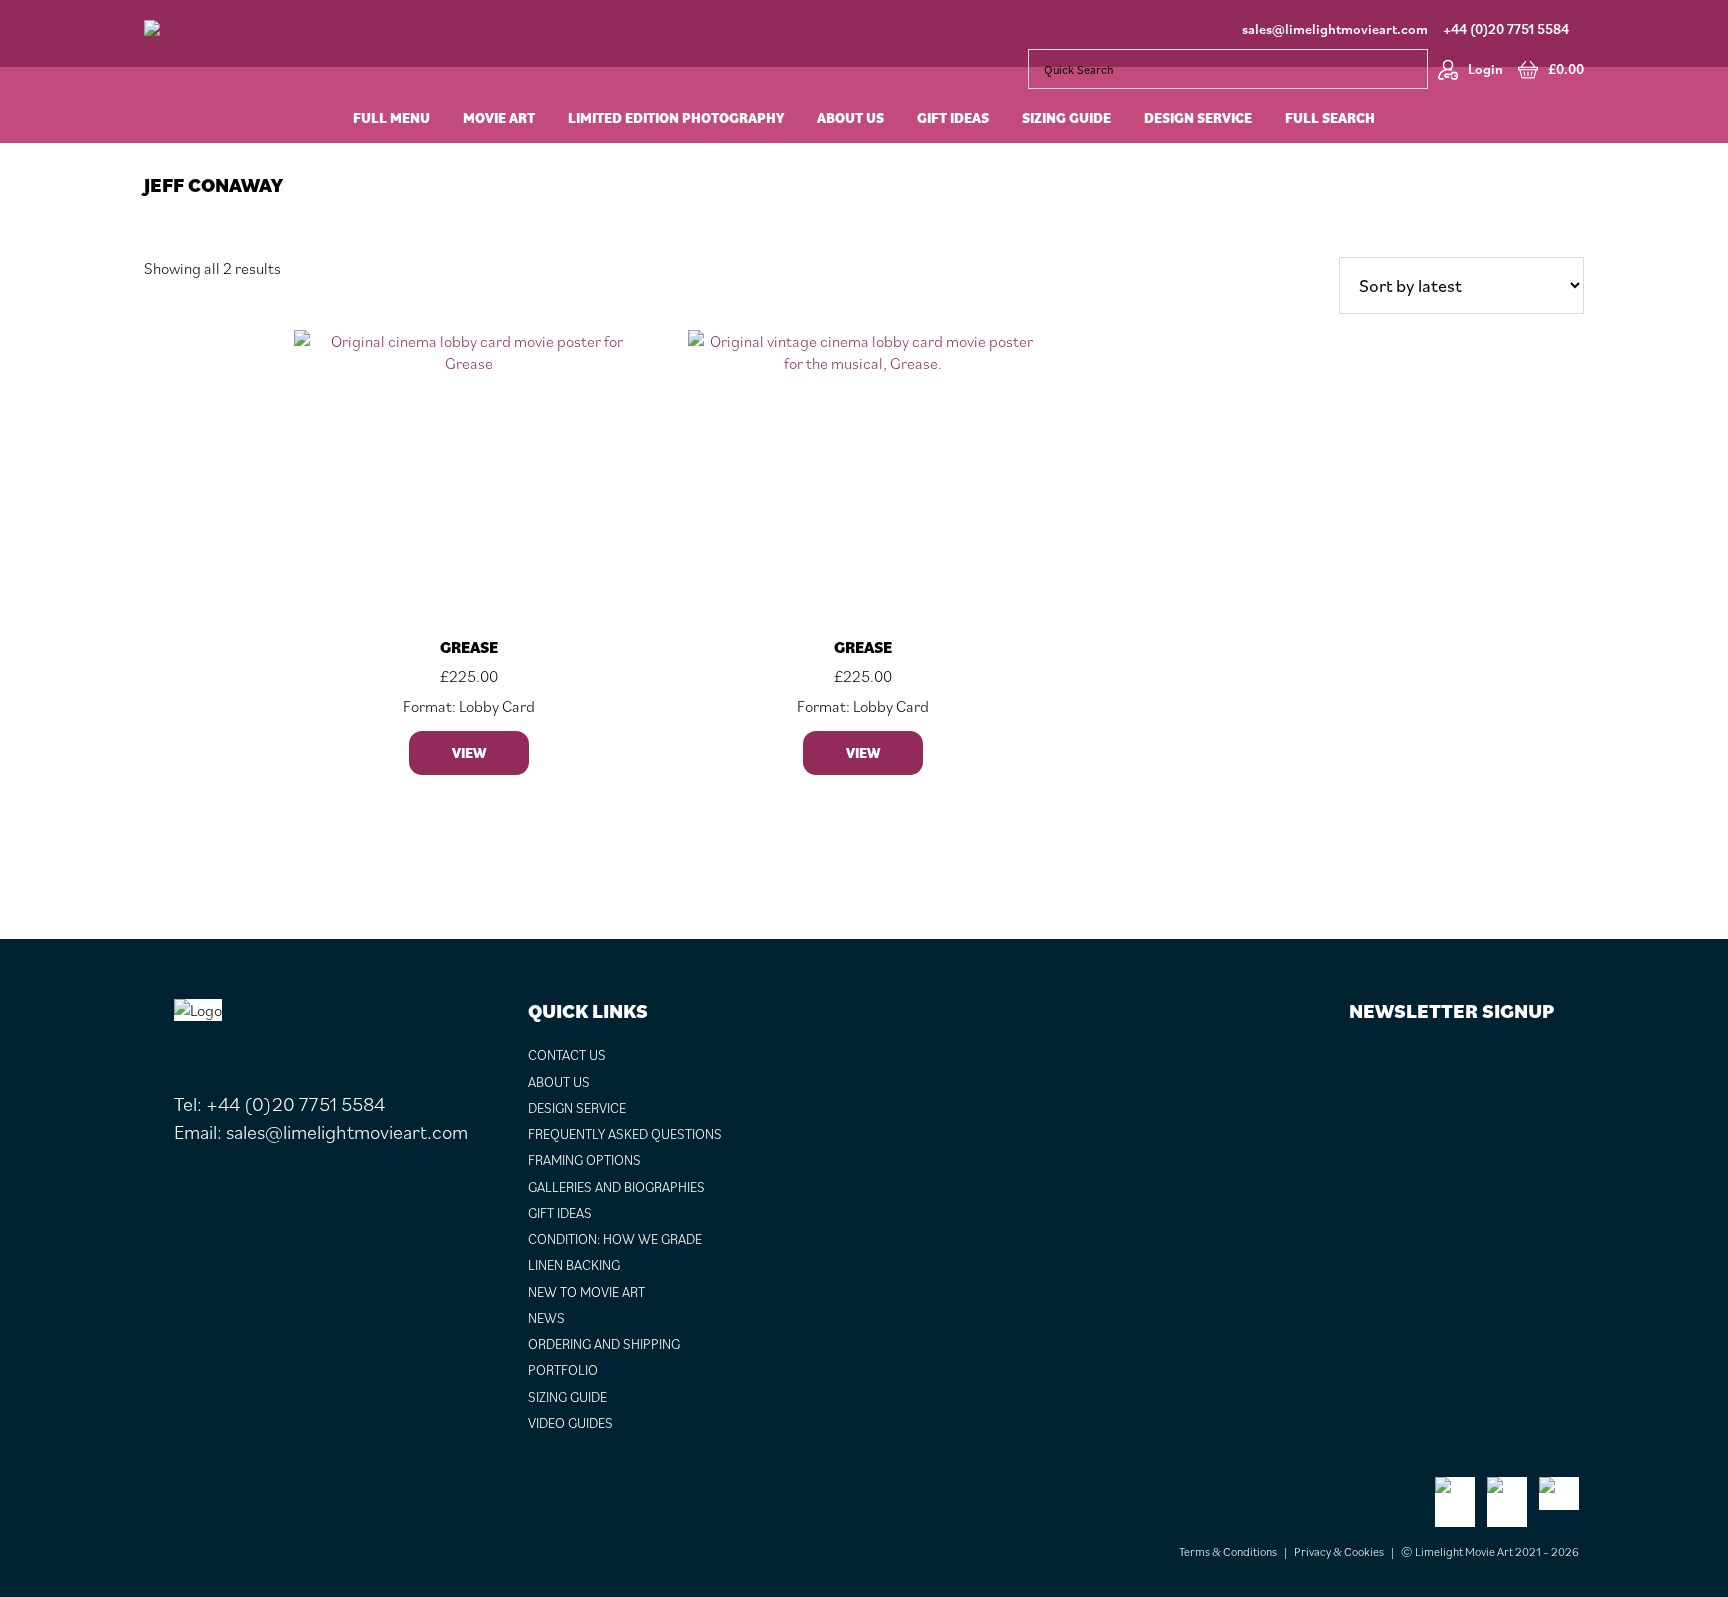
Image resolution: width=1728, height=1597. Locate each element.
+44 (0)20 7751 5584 (1506, 29)
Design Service (577, 1108)
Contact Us (567, 1055)
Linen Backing (574, 1265)
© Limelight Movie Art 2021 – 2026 (1490, 1551)
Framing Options (584, 1160)
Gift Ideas (560, 1213)
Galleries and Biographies (616, 1187)
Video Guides (570, 1423)
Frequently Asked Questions (625, 1134)
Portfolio (563, 1370)
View (469, 753)
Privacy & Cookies (1339, 1551)
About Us (559, 1082)
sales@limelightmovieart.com (1335, 29)
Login (1485, 69)
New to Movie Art (586, 1292)
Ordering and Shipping (604, 1344)
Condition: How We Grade (615, 1239)
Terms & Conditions (1228, 1551)
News (546, 1318)
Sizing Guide (567, 1397)
